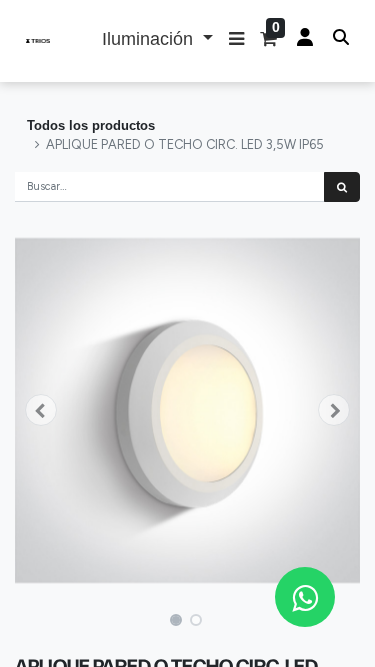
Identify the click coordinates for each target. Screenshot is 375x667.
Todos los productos (91, 125)
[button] (236, 41)
